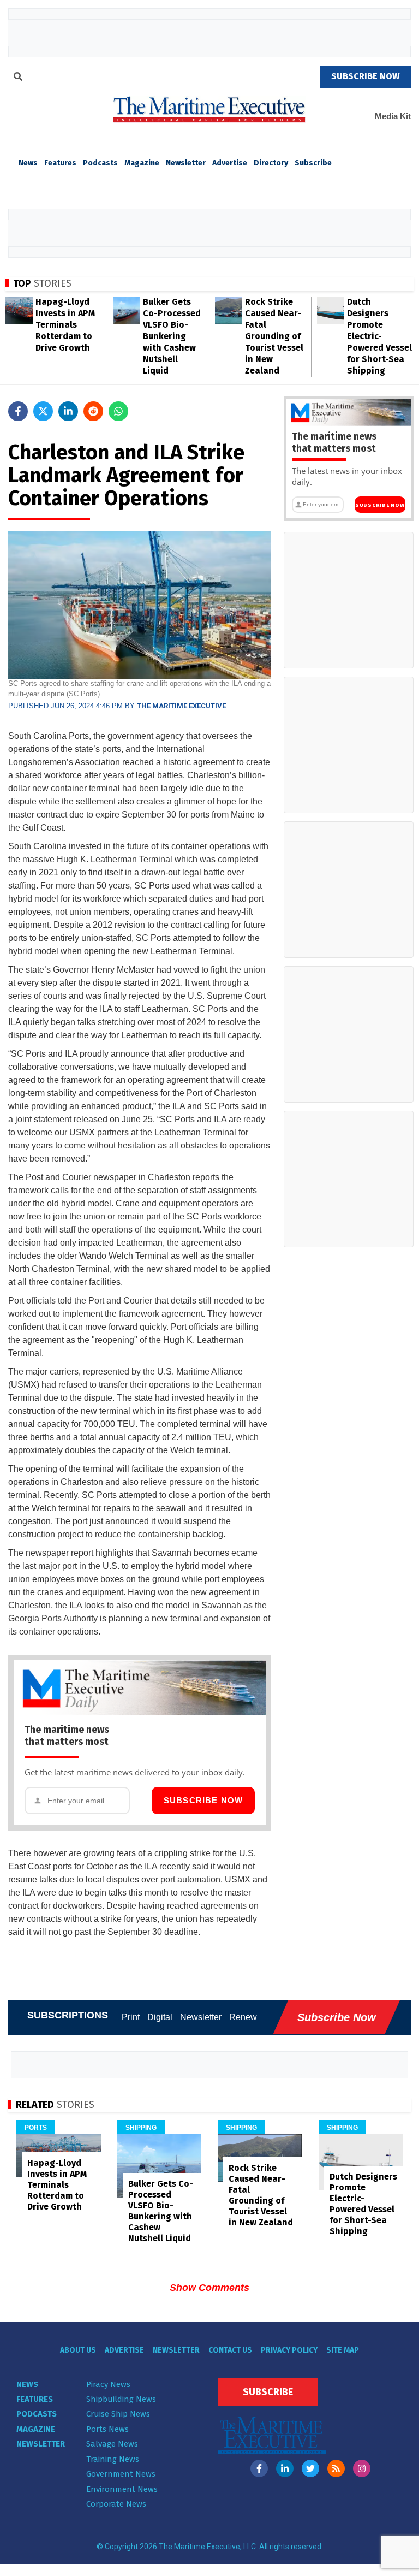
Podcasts (100, 163)
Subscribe (313, 163)
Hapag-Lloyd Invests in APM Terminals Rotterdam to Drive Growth (65, 325)
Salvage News (112, 2444)
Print (131, 2017)
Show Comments (209, 2288)
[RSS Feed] (336, 2468)
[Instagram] (362, 2468)
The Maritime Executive (181, 706)
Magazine (142, 163)
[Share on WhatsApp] (118, 411)
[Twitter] (310, 2468)
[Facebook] (259, 2468)
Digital (160, 2017)
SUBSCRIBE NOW (366, 76)
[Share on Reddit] (93, 411)
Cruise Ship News (118, 2414)
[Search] (18, 78)
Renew (243, 2017)
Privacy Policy (289, 2350)
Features (60, 163)
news (28, 163)
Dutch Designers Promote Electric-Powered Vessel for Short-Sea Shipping (379, 336)
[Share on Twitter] (43, 411)
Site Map (343, 2350)
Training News (113, 2459)
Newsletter (186, 163)
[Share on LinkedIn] (68, 411)
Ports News (107, 2429)
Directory (271, 163)
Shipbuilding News (121, 2399)
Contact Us (230, 2350)
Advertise (230, 163)
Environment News (122, 2489)
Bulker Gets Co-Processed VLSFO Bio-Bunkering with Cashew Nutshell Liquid (172, 336)
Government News (121, 2474)
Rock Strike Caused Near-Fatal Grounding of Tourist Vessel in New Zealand (274, 336)
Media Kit (393, 116)
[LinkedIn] (285, 2468)
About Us (78, 2350)
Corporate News (116, 2504)
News (27, 2384)
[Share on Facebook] (18, 411)
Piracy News (108, 2384)
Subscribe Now (203, 1800)
